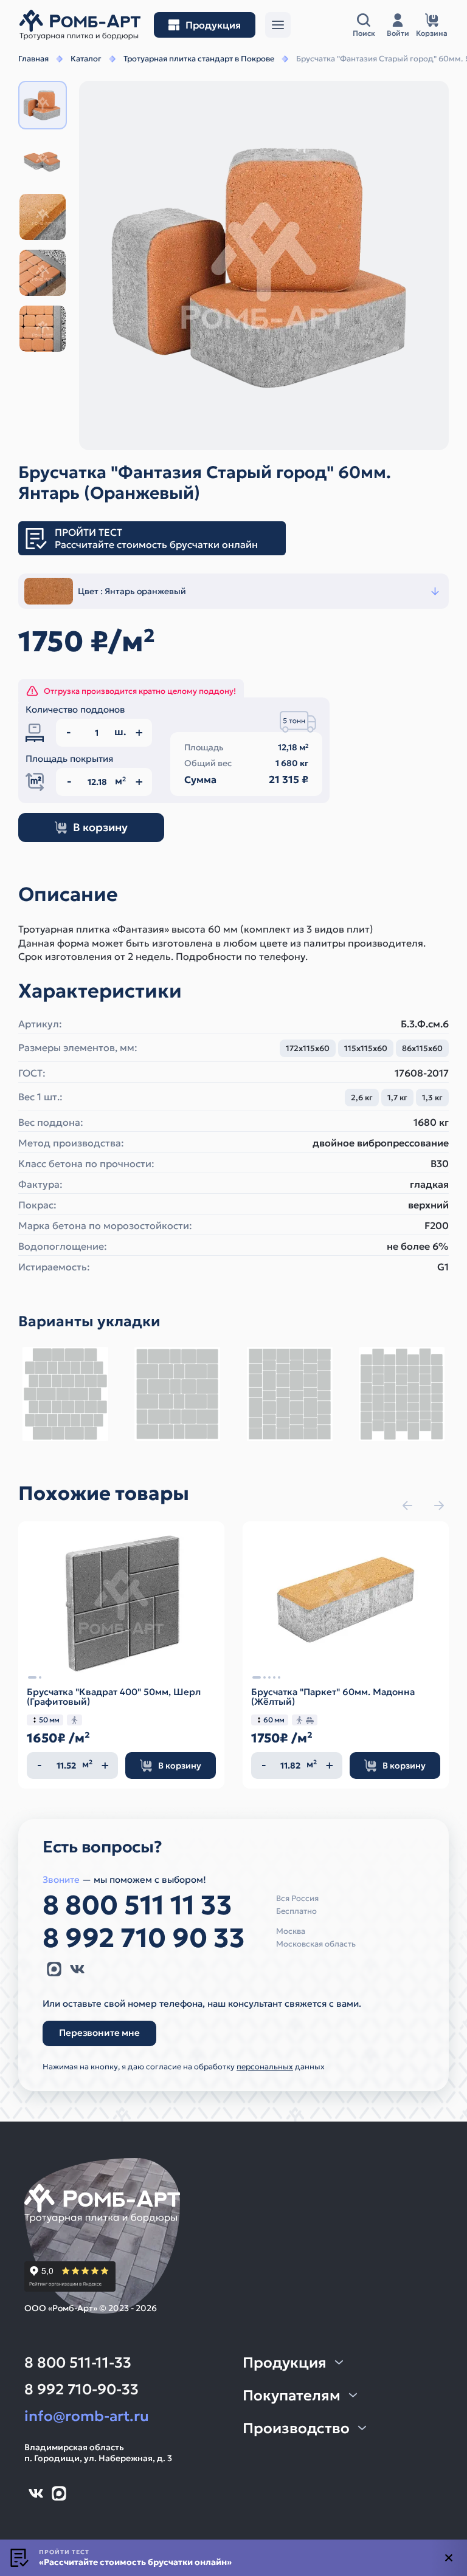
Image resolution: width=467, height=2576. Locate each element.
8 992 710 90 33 (144, 1938)
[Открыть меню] (278, 25)
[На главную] (80, 25)
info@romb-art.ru (87, 2416)
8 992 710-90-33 (81, 2389)
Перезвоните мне (99, 2033)
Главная (33, 59)
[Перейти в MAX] (54, 1969)
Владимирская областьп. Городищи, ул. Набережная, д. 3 (98, 2453)
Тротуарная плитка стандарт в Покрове (199, 59)
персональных (265, 2067)
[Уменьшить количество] (40, 1766)
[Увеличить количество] (105, 1766)
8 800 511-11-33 (78, 2363)
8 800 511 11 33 (137, 1905)
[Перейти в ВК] (77, 1969)
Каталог (86, 59)
